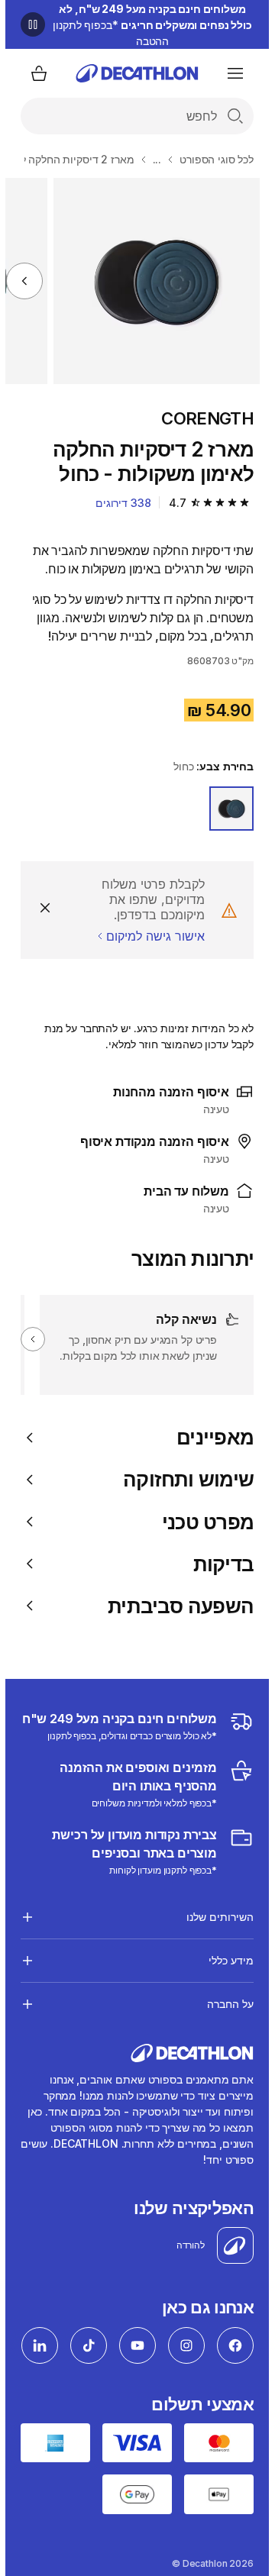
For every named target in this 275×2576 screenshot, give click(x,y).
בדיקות (218, 1564)
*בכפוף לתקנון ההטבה (147, 25)
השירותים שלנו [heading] (215, 1917)
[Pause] (27, 24)
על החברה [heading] (225, 2004)
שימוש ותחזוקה (183, 1479)
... (152, 159)
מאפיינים (210, 1437)
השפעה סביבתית (175, 1606)
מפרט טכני (202, 1522)
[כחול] (226, 809)
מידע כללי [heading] (226, 1960)
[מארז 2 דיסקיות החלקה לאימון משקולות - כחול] (151, 281)
